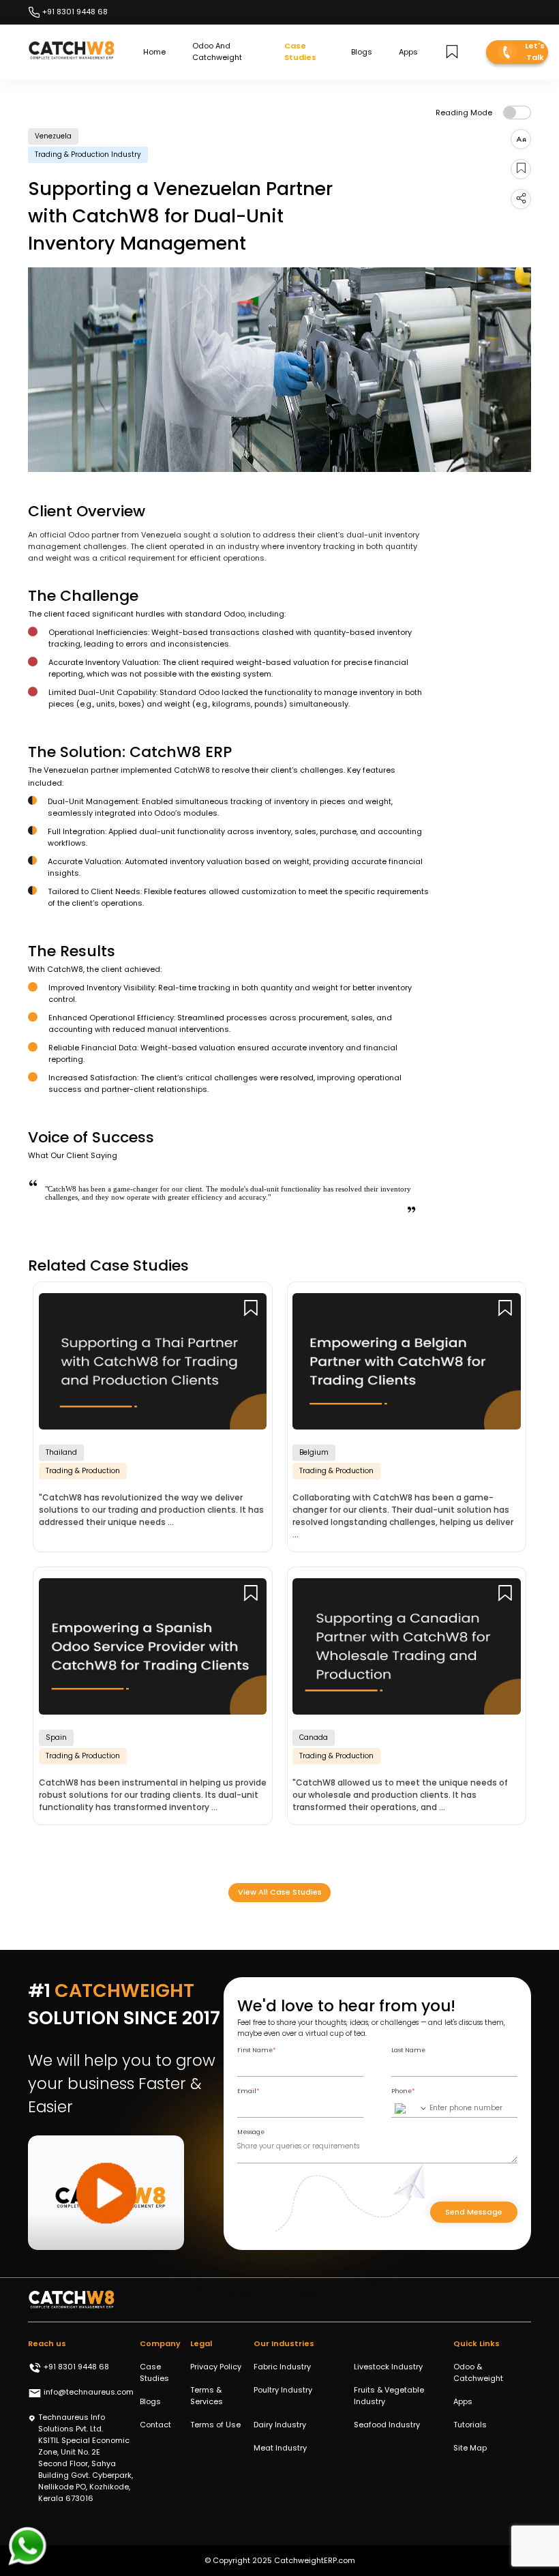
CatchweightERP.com (315, 2560)
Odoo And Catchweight (217, 51)
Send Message (474, 2212)
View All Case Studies (280, 1892)
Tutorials (470, 2425)
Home (154, 52)
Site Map (470, 2448)
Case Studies (300, 51)
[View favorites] (452, 52)
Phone (403, 2091)
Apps (408, 52)
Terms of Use (215, 2425)
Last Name (408, 2050)
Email (248, 2091)
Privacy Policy (216, 2367)
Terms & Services (207, 2396)
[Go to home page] (72, 52)
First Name (256, 2050)
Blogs (362, 52)
